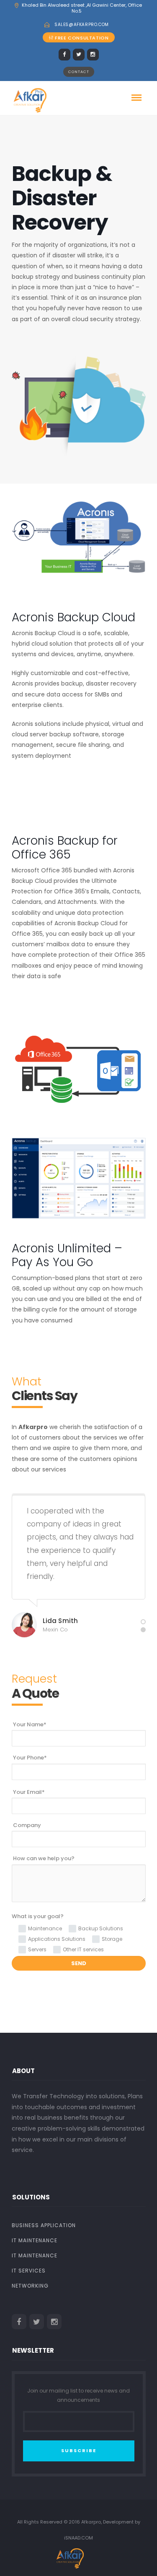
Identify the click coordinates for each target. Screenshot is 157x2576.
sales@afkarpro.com (82, 25)
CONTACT (79, 72)
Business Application (44, 2225)
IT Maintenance (35, 2240)
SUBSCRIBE (79, 2450)
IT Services (29, 2271)
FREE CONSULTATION (82, 38)
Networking (30, 2286)
